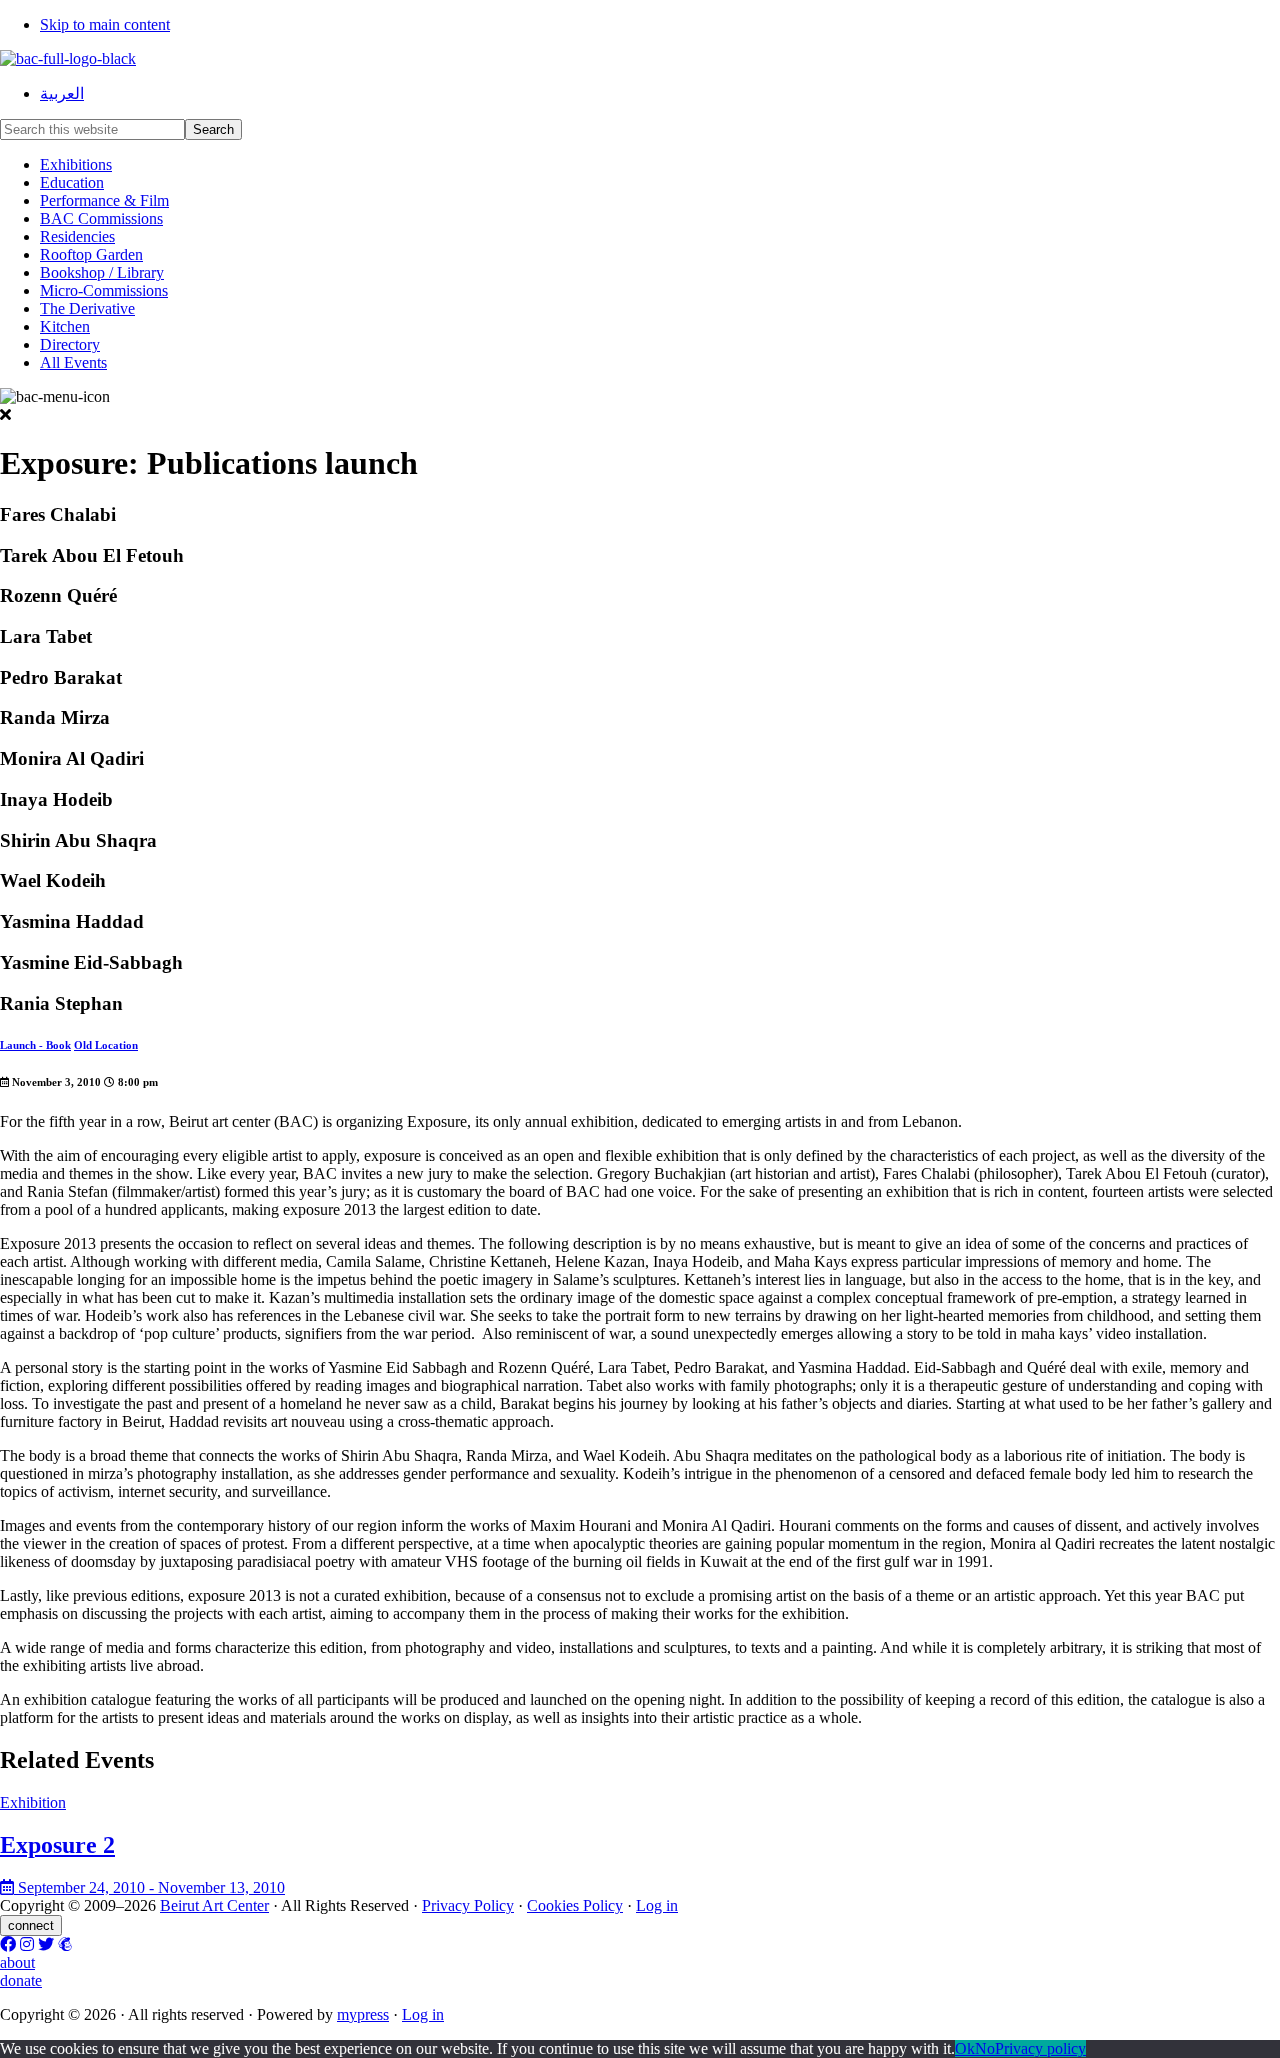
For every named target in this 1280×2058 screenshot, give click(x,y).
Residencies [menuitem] (77, 236)
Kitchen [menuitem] (65, 326)
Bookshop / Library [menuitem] (102, 272)
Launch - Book (35, 1045)
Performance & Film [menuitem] (104, 200)
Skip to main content (105, 24)
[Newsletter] (65, 1944)
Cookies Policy (575, 1905)
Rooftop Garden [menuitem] (91, 254)
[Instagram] (27, 1944)
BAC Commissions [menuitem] (101, 218)
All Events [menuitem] (73, 362)
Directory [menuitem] (70, 344)
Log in (657, 1905)
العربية (62, 93)
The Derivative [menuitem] (87, 308)
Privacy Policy (468, 1905)
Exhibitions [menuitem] (76, 164)
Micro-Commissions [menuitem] (104, 290)
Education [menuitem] (72, 182)
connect (31, 1925)
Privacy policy (1040, 2048)
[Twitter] (46, 1944)
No (985, 2048)
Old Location (106, 1045)
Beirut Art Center (214, 1905)
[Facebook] (8, 1944)
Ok (965, 2048)
